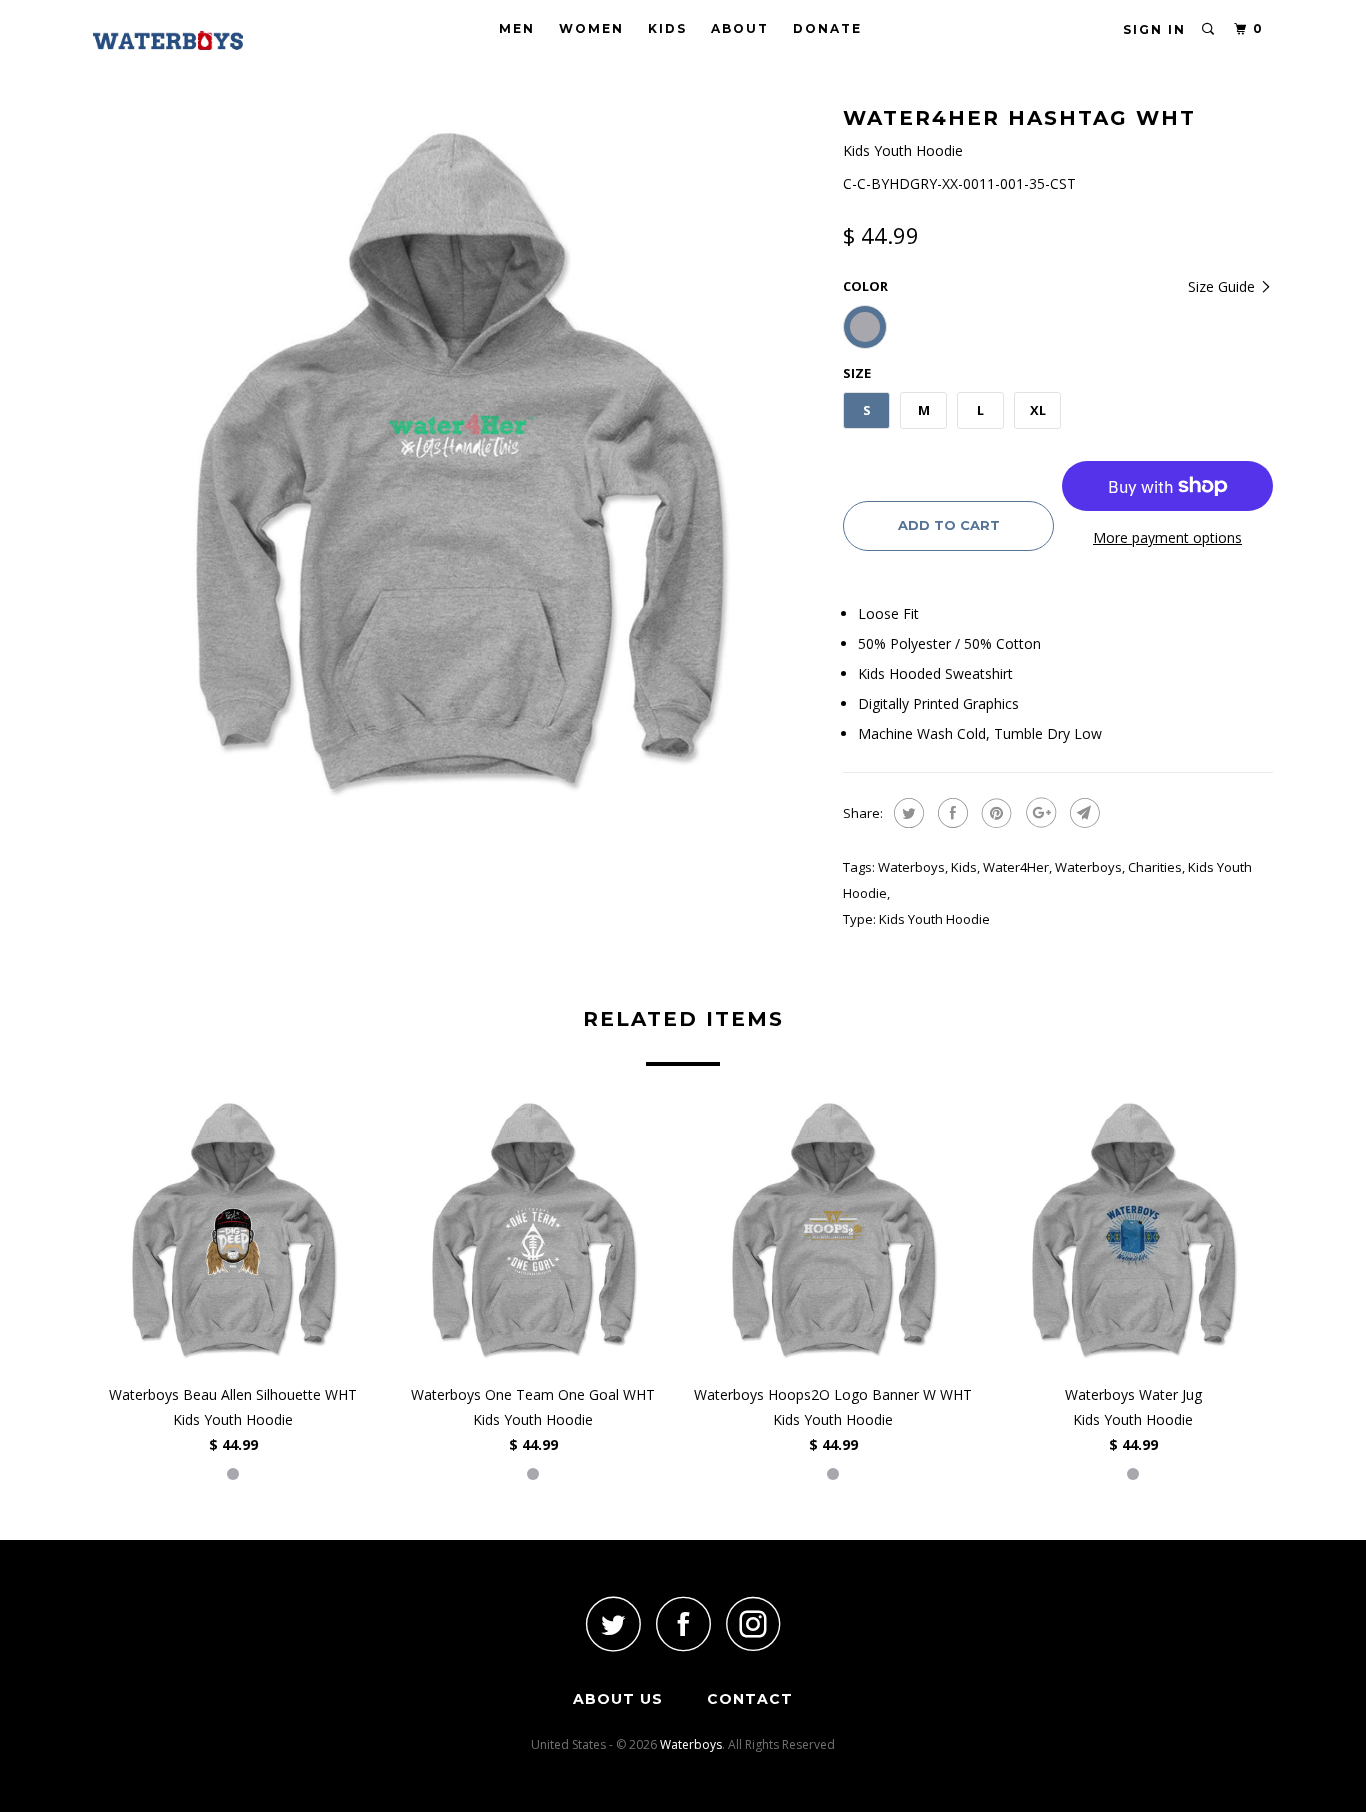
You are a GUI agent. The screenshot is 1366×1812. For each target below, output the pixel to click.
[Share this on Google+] (1038, 813)
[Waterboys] (195, 40)
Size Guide (1223, 286)
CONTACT (750, 1699)
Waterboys (911, 867)
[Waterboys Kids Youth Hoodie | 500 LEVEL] (458, 465)
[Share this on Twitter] (906, 813)
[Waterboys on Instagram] (753, 1623)
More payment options (1167, 537)
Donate (827, 28)
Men (517, 28)
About (740, 28)
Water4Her (1016, 867)
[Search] (1209, 29)
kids (964, 867)
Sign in (1154, 29)
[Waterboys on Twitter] (613, 1623)
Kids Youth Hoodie (934, 919)
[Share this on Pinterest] (994, 813)
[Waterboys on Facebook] (683, 1623)
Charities (1155, 867)
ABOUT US (618, 1699)
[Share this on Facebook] (950, 813)
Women (591, 28)
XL (1038, 410)
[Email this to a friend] (1082, 813)
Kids (667, 28)
